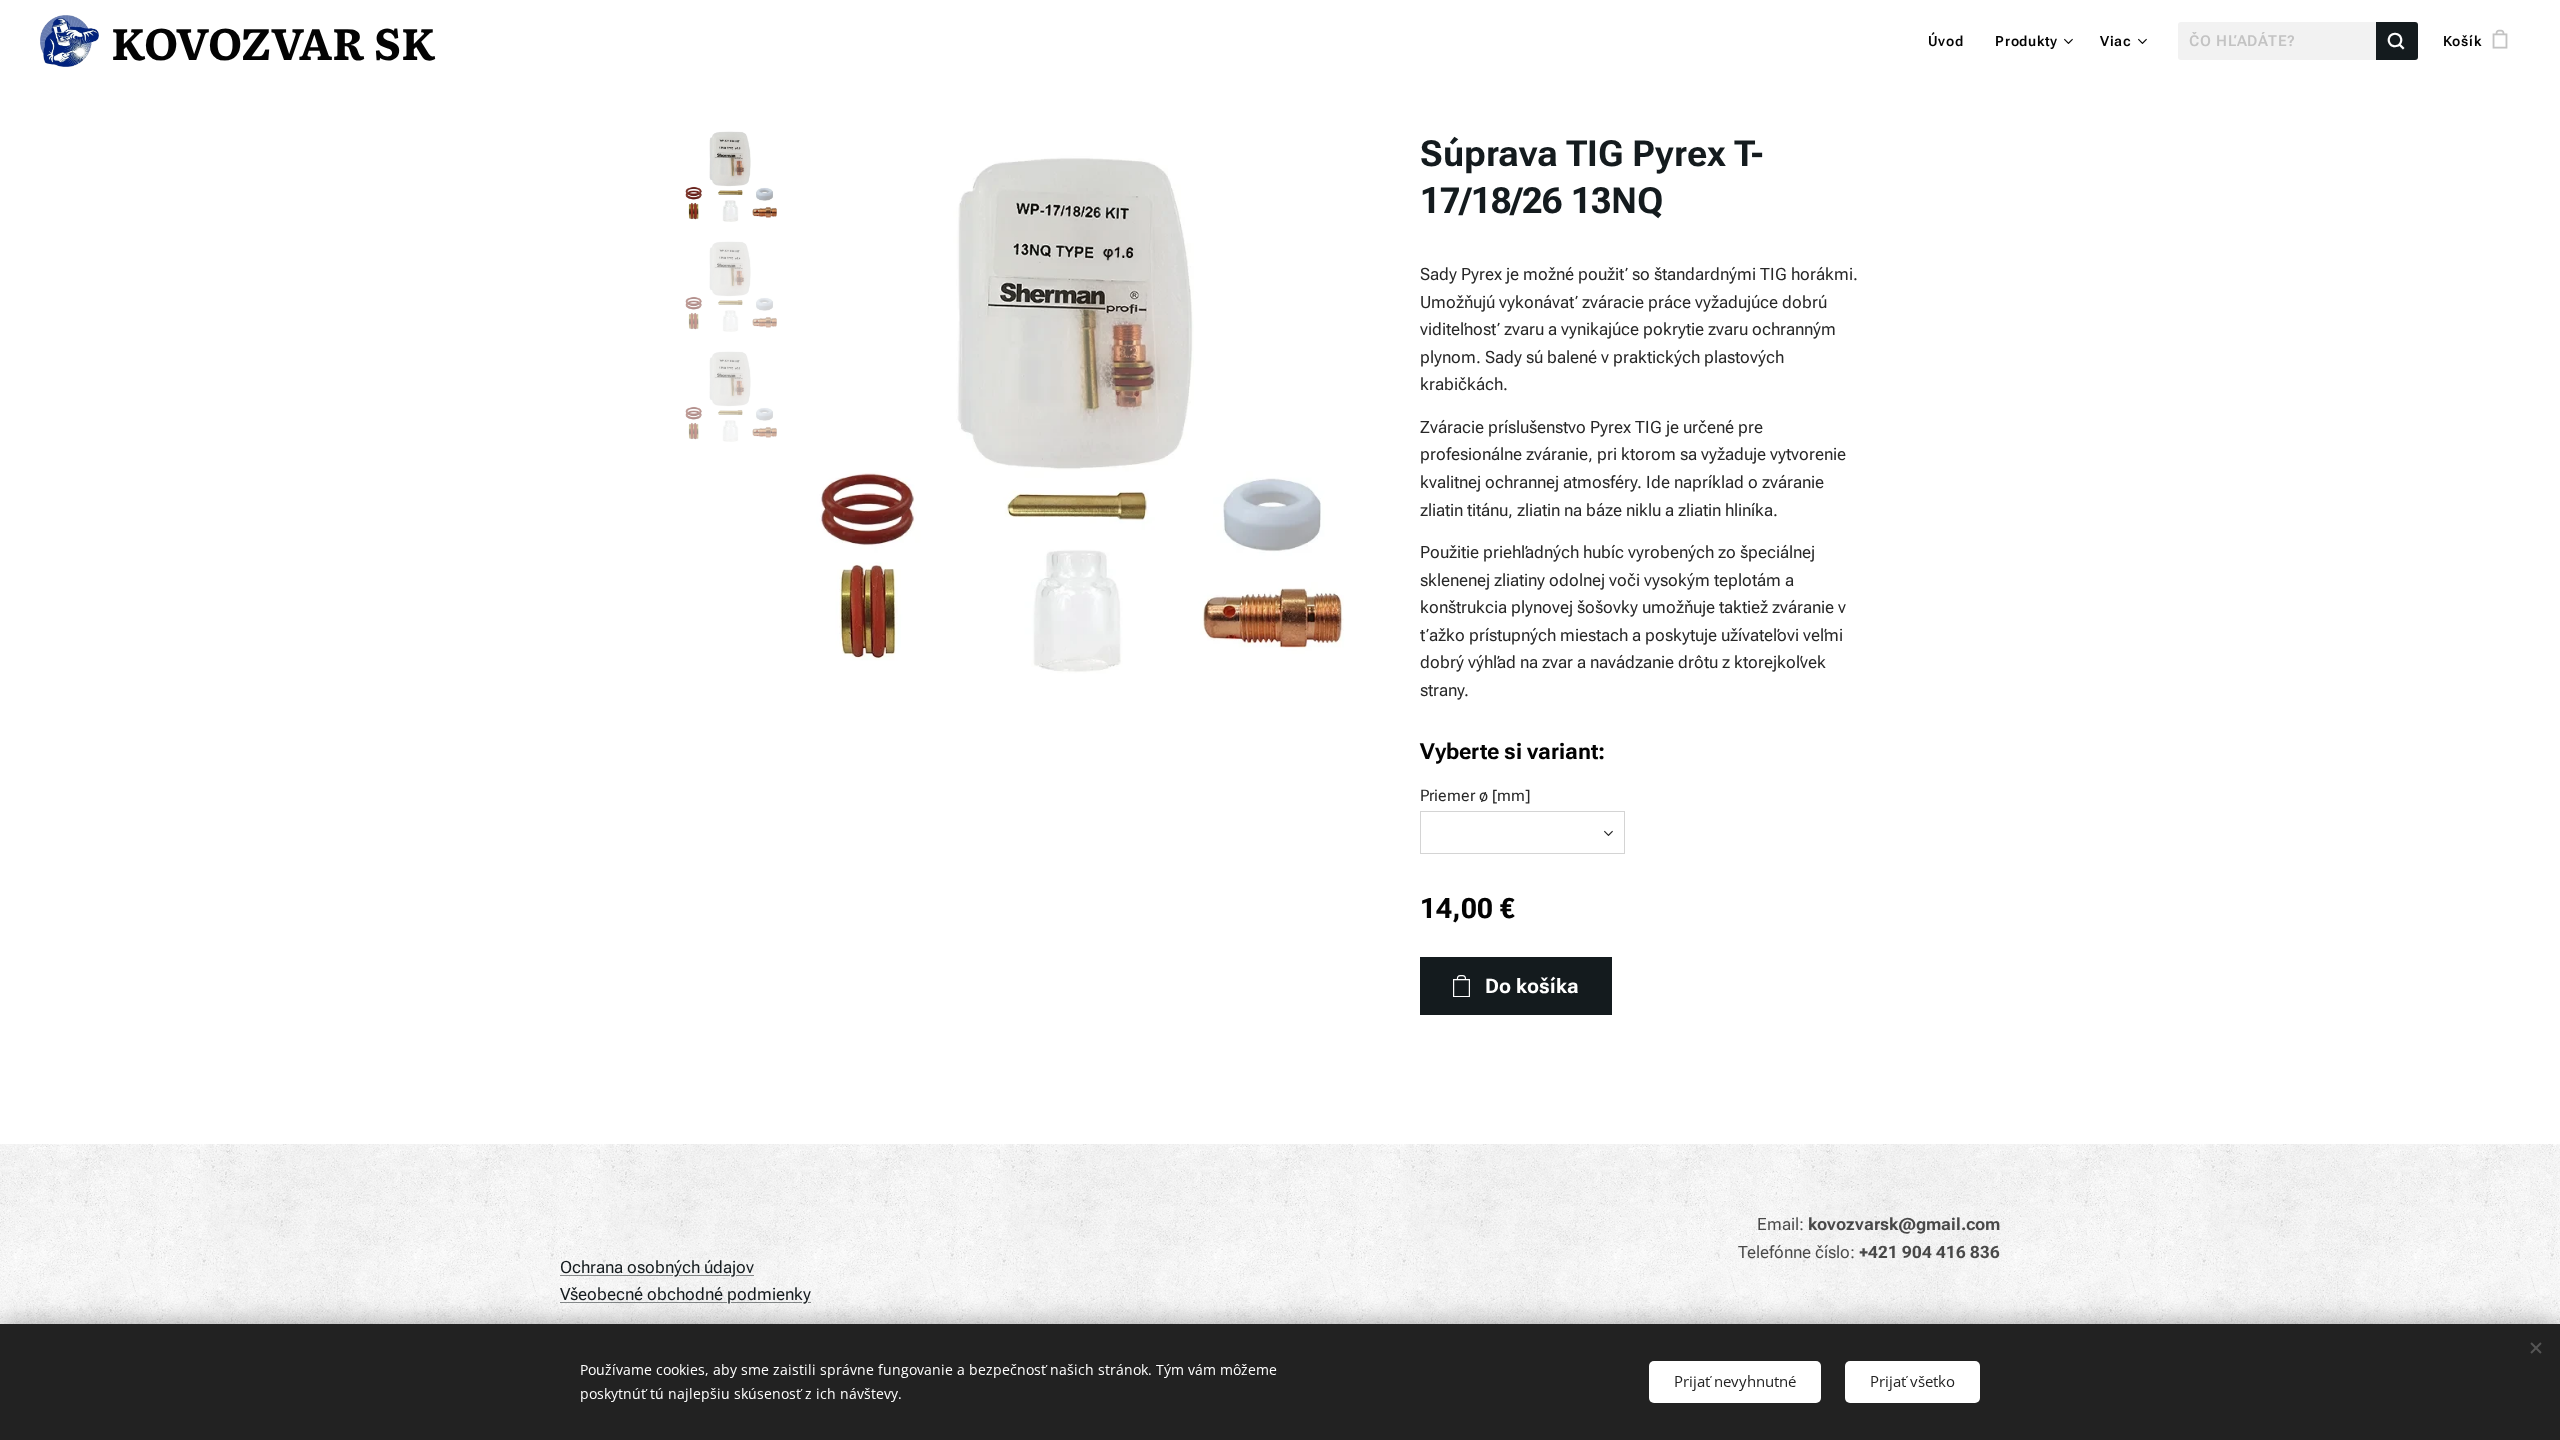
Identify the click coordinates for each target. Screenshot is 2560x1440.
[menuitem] (1951, 41)
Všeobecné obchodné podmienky (685, 1294)
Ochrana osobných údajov (657, 1267)
